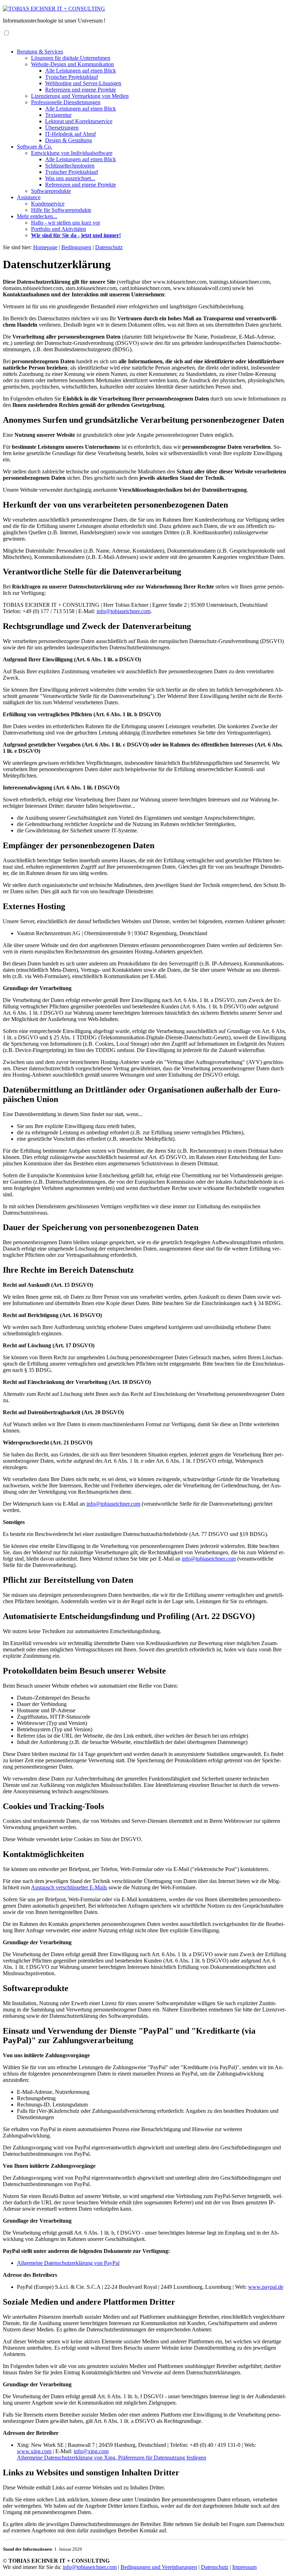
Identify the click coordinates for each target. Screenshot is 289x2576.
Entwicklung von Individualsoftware (72, 153)
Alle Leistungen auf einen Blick (81, 71)
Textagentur (58, 115)
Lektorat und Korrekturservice (79, 121)
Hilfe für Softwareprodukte (61, 210)
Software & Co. (35, 147)
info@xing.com (91, 2451)
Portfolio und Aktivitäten (59, 229)
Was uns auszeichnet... (70, 178)
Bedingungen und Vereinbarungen (159, 2567)
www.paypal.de (266, 2287)
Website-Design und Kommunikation (72, 64)
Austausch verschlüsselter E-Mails (69, 1887)
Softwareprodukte (51, 191)
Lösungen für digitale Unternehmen (71, 58)
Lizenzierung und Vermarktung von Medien (80, 96)
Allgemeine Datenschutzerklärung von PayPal (68, 2263)
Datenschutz (215, 2567)
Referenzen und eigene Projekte (81, 90)
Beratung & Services (40, 52)
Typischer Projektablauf (72, 77)
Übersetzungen (62, 128)
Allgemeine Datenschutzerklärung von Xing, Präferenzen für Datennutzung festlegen (112, 2458)
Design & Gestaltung (69, 140)
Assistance (29, 197)
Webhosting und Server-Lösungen (83, 83)
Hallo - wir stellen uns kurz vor (66, 223)
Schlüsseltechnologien (70, 166)
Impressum (244, 2567)
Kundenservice (48, 204)
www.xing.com (34, 2451)
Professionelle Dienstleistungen (66, 102)
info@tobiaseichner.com (124, 611)
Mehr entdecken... (37, 216)
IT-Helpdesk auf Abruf (70, 134)
